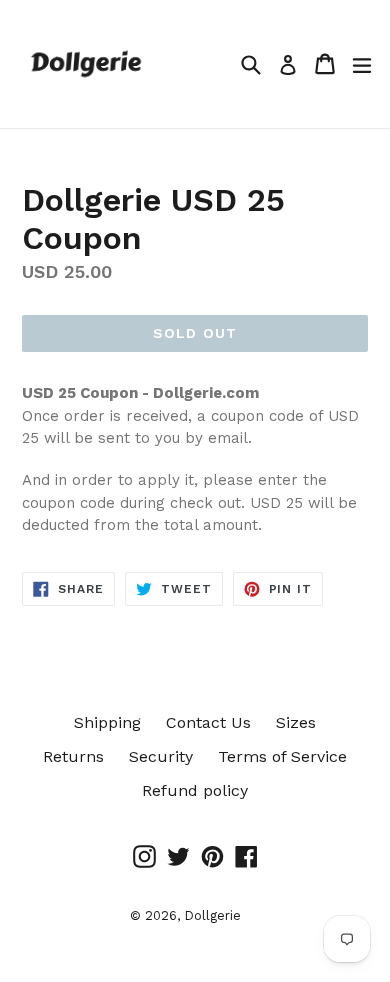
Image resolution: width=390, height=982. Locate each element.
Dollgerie (212, 915)
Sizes (296, 722)
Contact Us (208, 722)
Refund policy (195, 790)
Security (161, 756)
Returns (73, 756)
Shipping (107, 722)
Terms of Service (282, 756)
